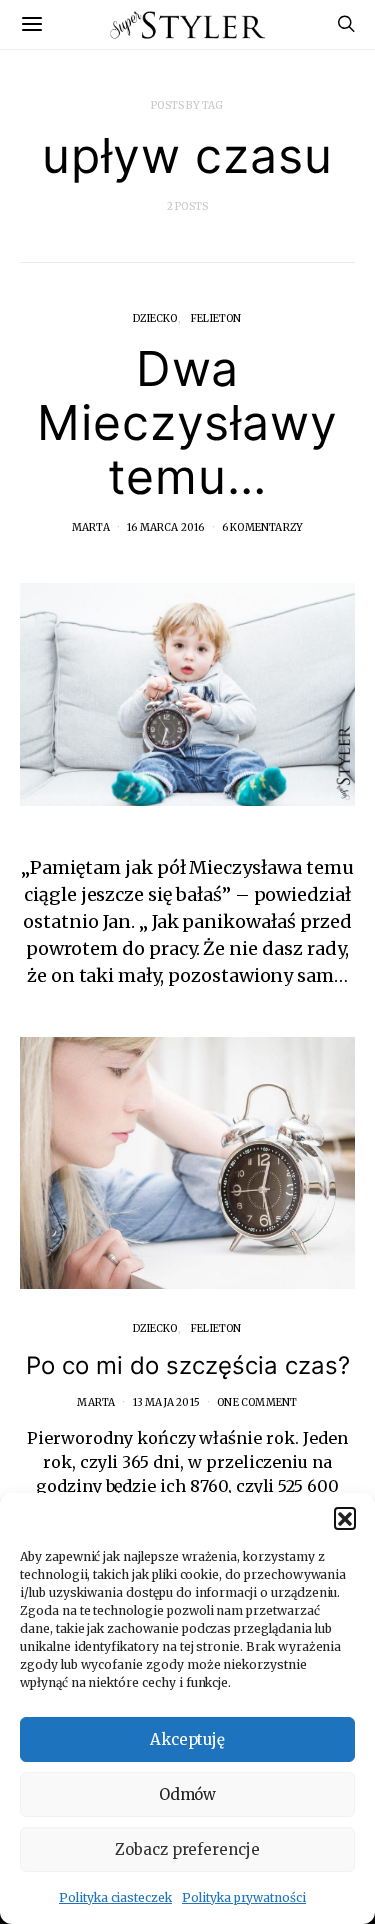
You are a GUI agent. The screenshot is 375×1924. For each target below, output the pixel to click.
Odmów (188, 1794)
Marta (91, 527)
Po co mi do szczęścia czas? (188, 1365)
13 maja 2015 (166, 1402)
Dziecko (155, 318)
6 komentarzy (262, 527)
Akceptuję (188, 1739)
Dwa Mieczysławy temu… (188, 422)
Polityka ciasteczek (115, 1897)
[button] (345, 1518)
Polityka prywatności (244, 1897)
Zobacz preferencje (187, 1849)
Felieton (216, 318)
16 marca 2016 (166, 527)
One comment (257, 1402)
